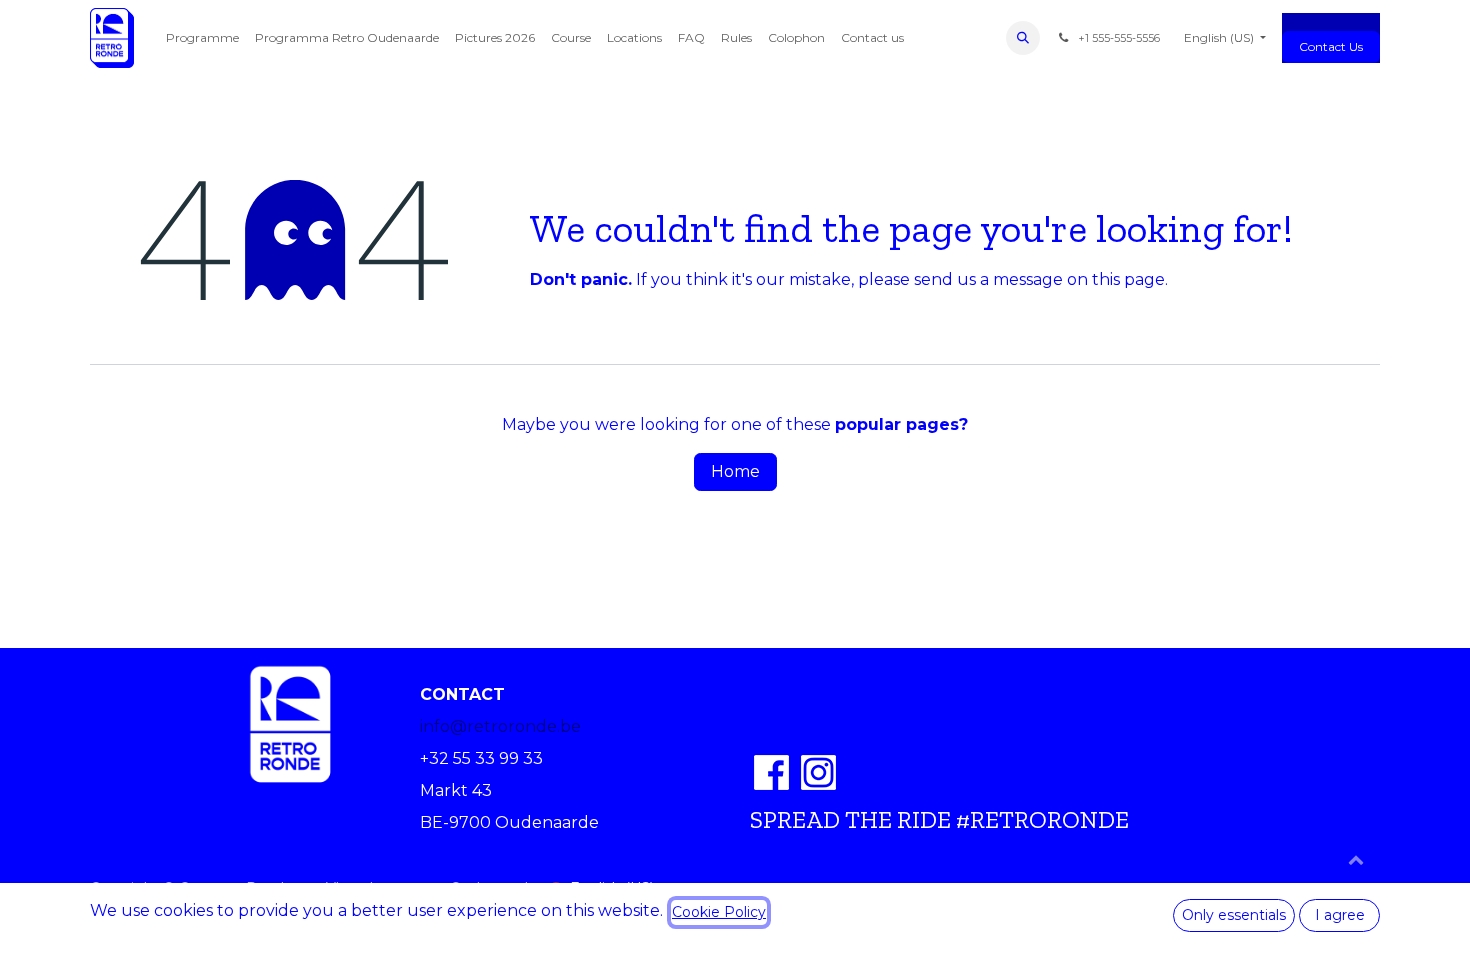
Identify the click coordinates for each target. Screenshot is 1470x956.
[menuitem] (202, 38)
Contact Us (1331, 46)
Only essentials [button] (1234, 915)
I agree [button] (1340, 915)
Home (735, 471)
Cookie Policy (719, 912)
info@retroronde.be (500, 726)
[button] (1023, 38)
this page (1128, 279)
